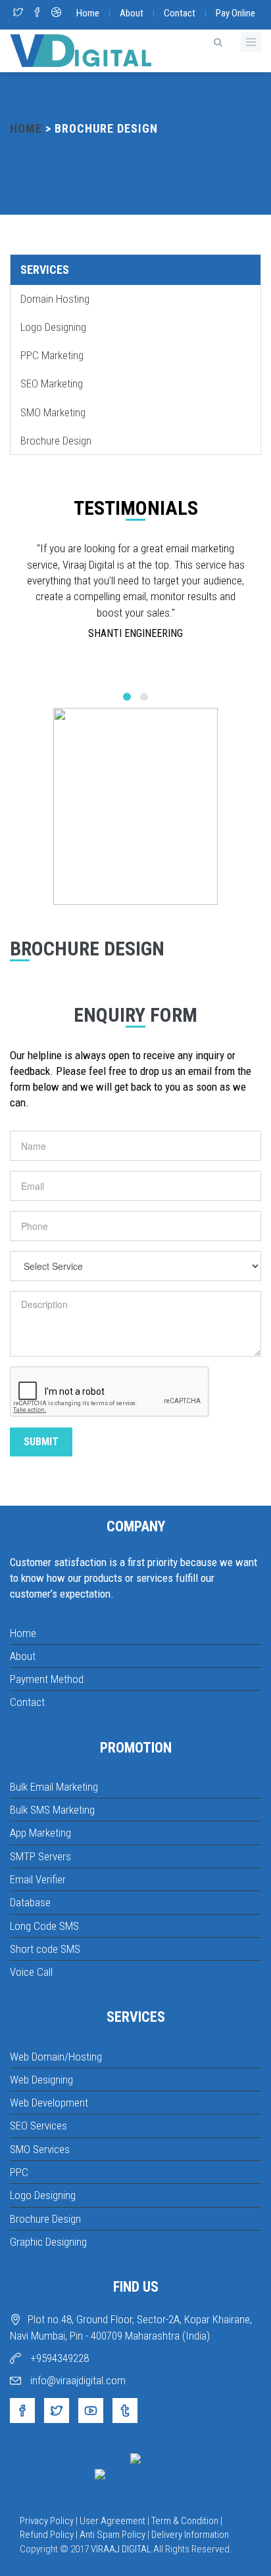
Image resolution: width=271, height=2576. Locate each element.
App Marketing (40, 1833)
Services (45, 270)
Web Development (49, 2103)
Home (88, 13)
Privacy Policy (47, 2521)
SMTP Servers (40, 1856)
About (132, 13)
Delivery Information (190, 2535)
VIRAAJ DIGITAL (121, 2549)
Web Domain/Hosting (56, 2057)
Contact (180, 13)
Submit (41, 1442)
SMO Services (40, 2149)
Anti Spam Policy (112, 2535)
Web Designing (41, 2080)
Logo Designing (53, 327)
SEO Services (38, 2126)
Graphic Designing (48, 2242)
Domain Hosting (55, 299)
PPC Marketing (52, 355)
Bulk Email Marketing (54, 1787)
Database (30, 1902)
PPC (19, 2172)
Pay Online (235, 13)
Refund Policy (47, 2535)
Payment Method (47, 1679)
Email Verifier (38, 1879)
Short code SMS (45, 1949)
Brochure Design (56, 441)
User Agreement (112, 2521)
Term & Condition (185, 2521)
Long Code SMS (44, 1926)
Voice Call (31, 1972)
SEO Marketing (52, 383)
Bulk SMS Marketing (52, 1810)
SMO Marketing (53, 412)
